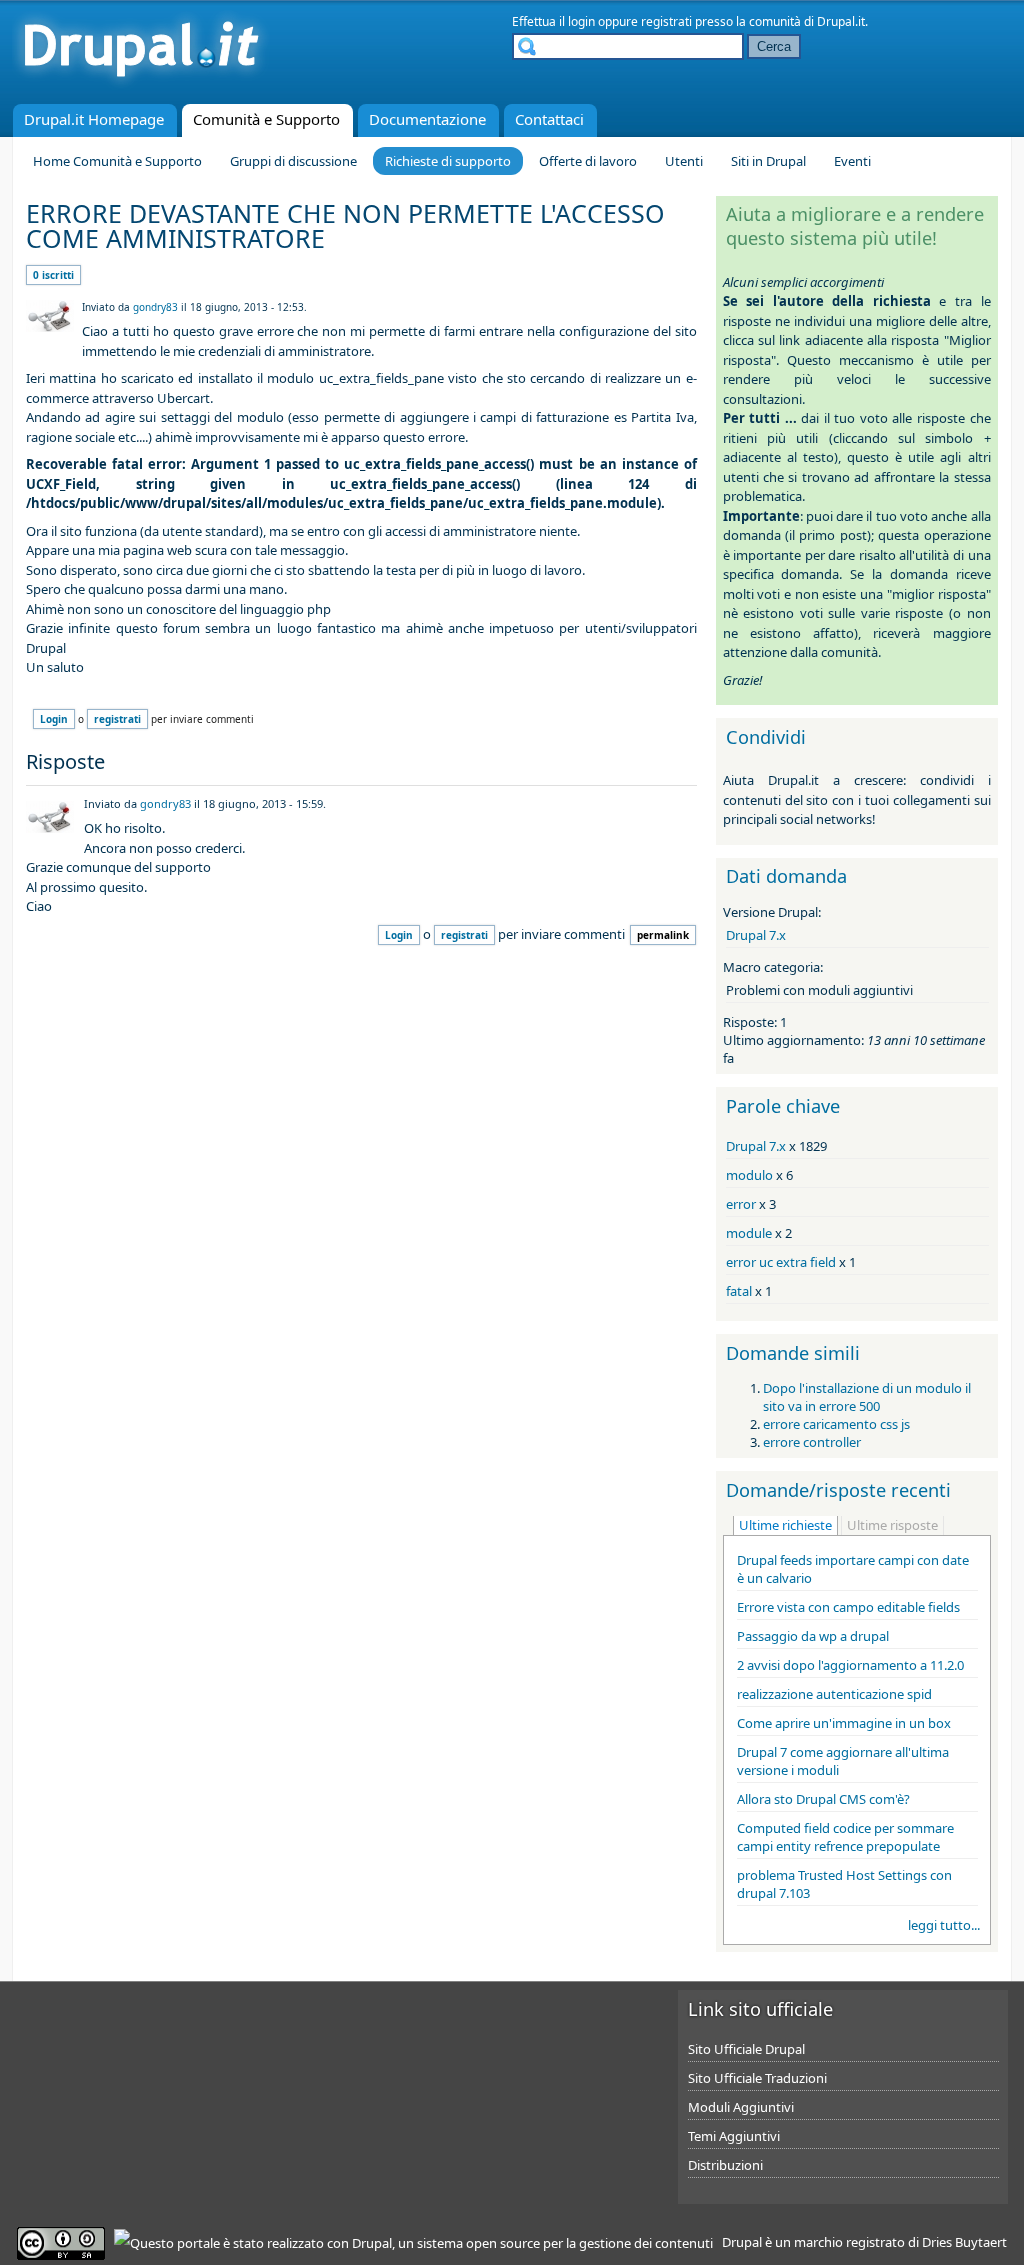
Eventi (852, 161)
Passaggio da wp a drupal (813, 1636)
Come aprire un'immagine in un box (844, 1723)
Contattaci (549, 119)
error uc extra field (781, 1262)
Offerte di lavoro (588, 161)
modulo (749, 1175)
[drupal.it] (141, 85)
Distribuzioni (725, 2165)
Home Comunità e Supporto (117, 161)
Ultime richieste (785, 1525)
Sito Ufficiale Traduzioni (757, 2078)
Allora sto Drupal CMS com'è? (823, 1799)
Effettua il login (553, 21)
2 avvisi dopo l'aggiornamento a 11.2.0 (850, 1665)
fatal (739, 1291)
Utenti (684, 161)
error (741, 1204)
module (749, 1233)
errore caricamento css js (836, 1424)
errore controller (812, 1442)
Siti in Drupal (768, 161)
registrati (666, 21)
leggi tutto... (944, 1925)
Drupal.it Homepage (94, 119)
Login (54, 719)
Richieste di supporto (448, 161)
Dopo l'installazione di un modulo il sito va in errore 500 (867, 1397)
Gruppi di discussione (293, 161)
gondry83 (155, 307)
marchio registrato (849, 2242)
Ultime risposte (892, 1525)
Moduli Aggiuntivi (741, 2107)
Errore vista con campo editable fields (848, 1607)
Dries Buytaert (964, 2242)
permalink (663, 935)
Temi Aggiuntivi (734, 2136)
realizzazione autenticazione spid (834, 1694)
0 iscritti (53, 275)
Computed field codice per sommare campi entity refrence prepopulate (845, 1837)
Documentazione (427, 119)
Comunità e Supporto (266, 119)
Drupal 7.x (756, 935)
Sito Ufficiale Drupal (746, 2049)
